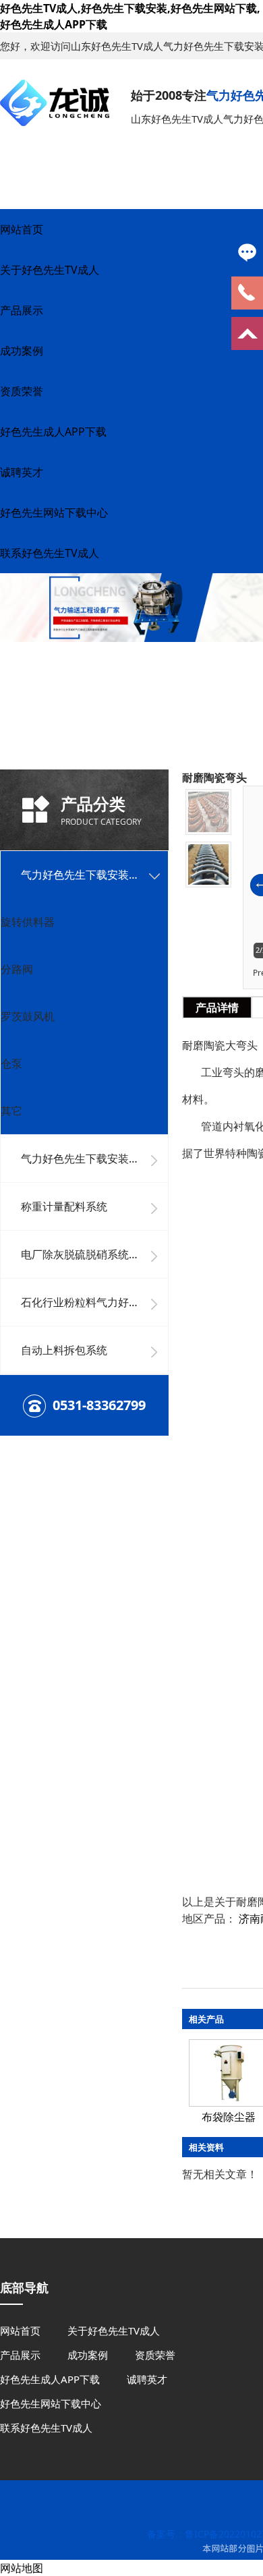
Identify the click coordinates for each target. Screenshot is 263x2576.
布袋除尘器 (229, 2117)
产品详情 (217, 1007)
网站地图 (22, 2568)
